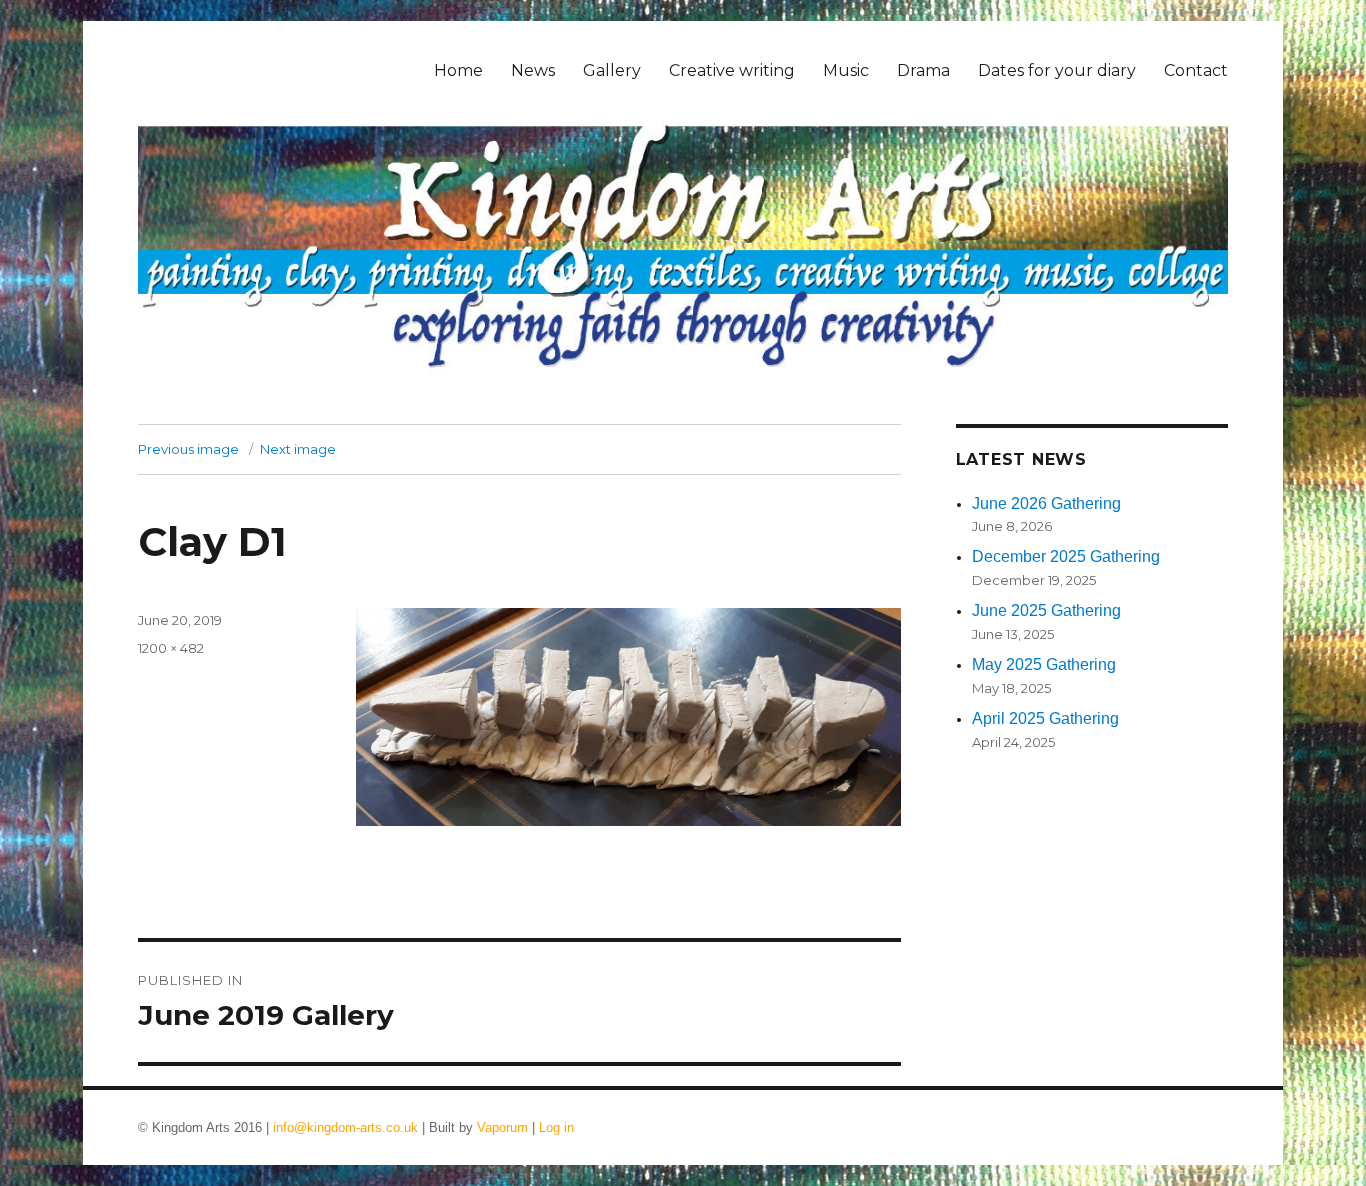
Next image (298, 449)
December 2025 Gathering (1066, 556)
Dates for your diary (1057, 70)
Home (458, 70)
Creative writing (732, 70)
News (533, 70)
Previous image (188, 449)
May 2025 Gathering (1044, 664)
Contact (1196, 70)
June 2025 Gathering (1046, 610)
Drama (923, 70)
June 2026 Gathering (1046, 503)
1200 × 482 (171, 648)
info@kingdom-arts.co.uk (345, 1127)
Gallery (612, 70)
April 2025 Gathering (1045, 718)
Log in (556, 1127)
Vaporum (502, 1127)
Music (846, 70)
